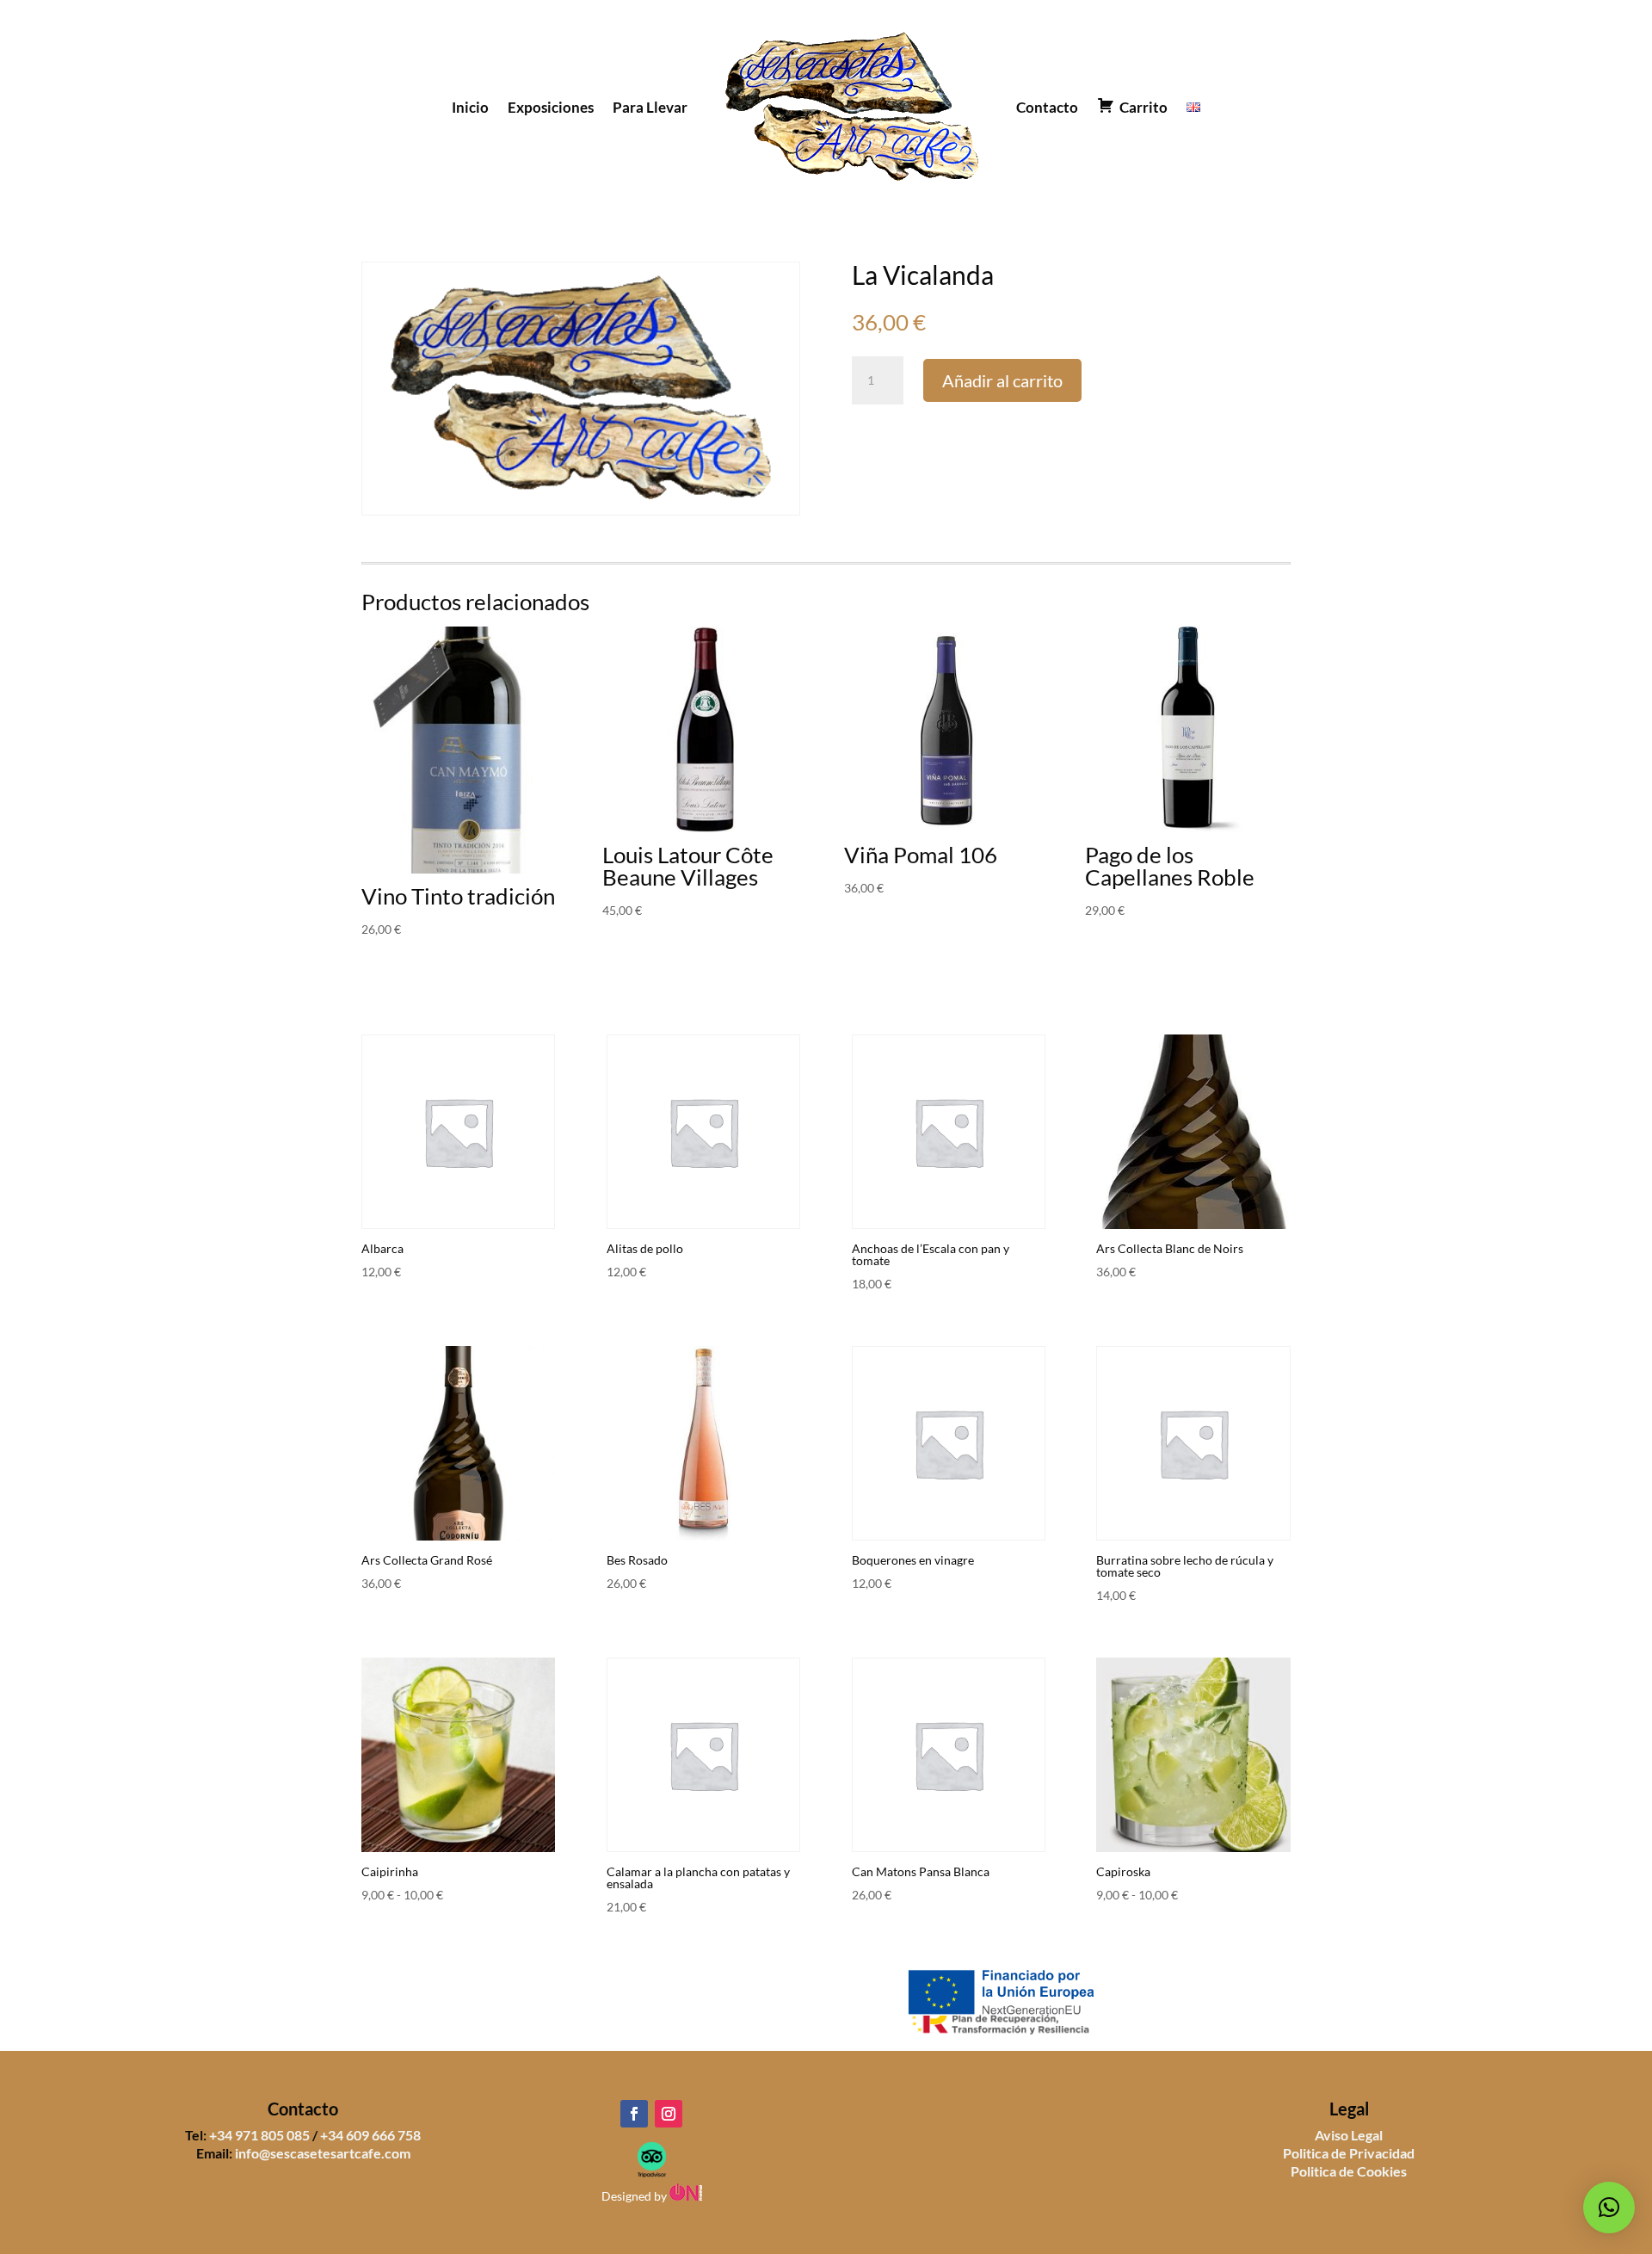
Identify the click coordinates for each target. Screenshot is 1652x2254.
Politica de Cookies (1349, 2171)
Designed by (635, 2196)
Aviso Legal (1349, 2135)
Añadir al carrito (1002, 380)
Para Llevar (650, 107)
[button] (1609, 2208)
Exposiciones (551, 107)
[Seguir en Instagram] (669, 2114)
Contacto (1047, 107)
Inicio (470, 107)
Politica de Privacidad (1349, 2153)
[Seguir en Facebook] (634, 2114)
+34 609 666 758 (370, 2135)
